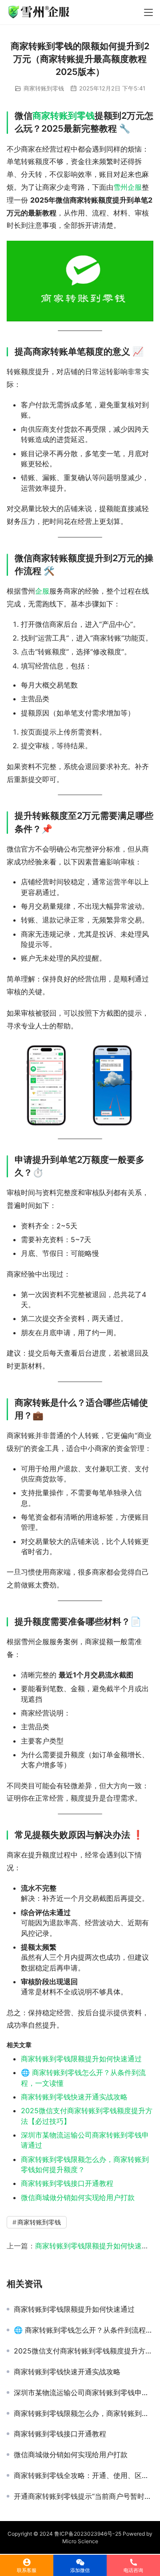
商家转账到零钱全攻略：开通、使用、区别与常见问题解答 (84, 2475)
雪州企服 (128, 187)
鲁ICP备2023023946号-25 (88, 2534)
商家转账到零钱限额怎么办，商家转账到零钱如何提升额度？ (84, 2413)
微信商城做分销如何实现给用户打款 (78, 2197)
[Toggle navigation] (148, 12)
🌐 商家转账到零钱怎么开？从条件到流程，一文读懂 (84, 2330)
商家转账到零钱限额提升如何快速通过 (81, 2059)
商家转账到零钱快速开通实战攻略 (74, 2097)
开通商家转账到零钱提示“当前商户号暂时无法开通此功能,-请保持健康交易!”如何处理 (84, 2496)
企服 (42, 591)
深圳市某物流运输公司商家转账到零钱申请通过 (84, 2392)
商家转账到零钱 (44, 88)
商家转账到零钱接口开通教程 (67, 2183)
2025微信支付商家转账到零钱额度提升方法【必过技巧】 (84, 2351)
